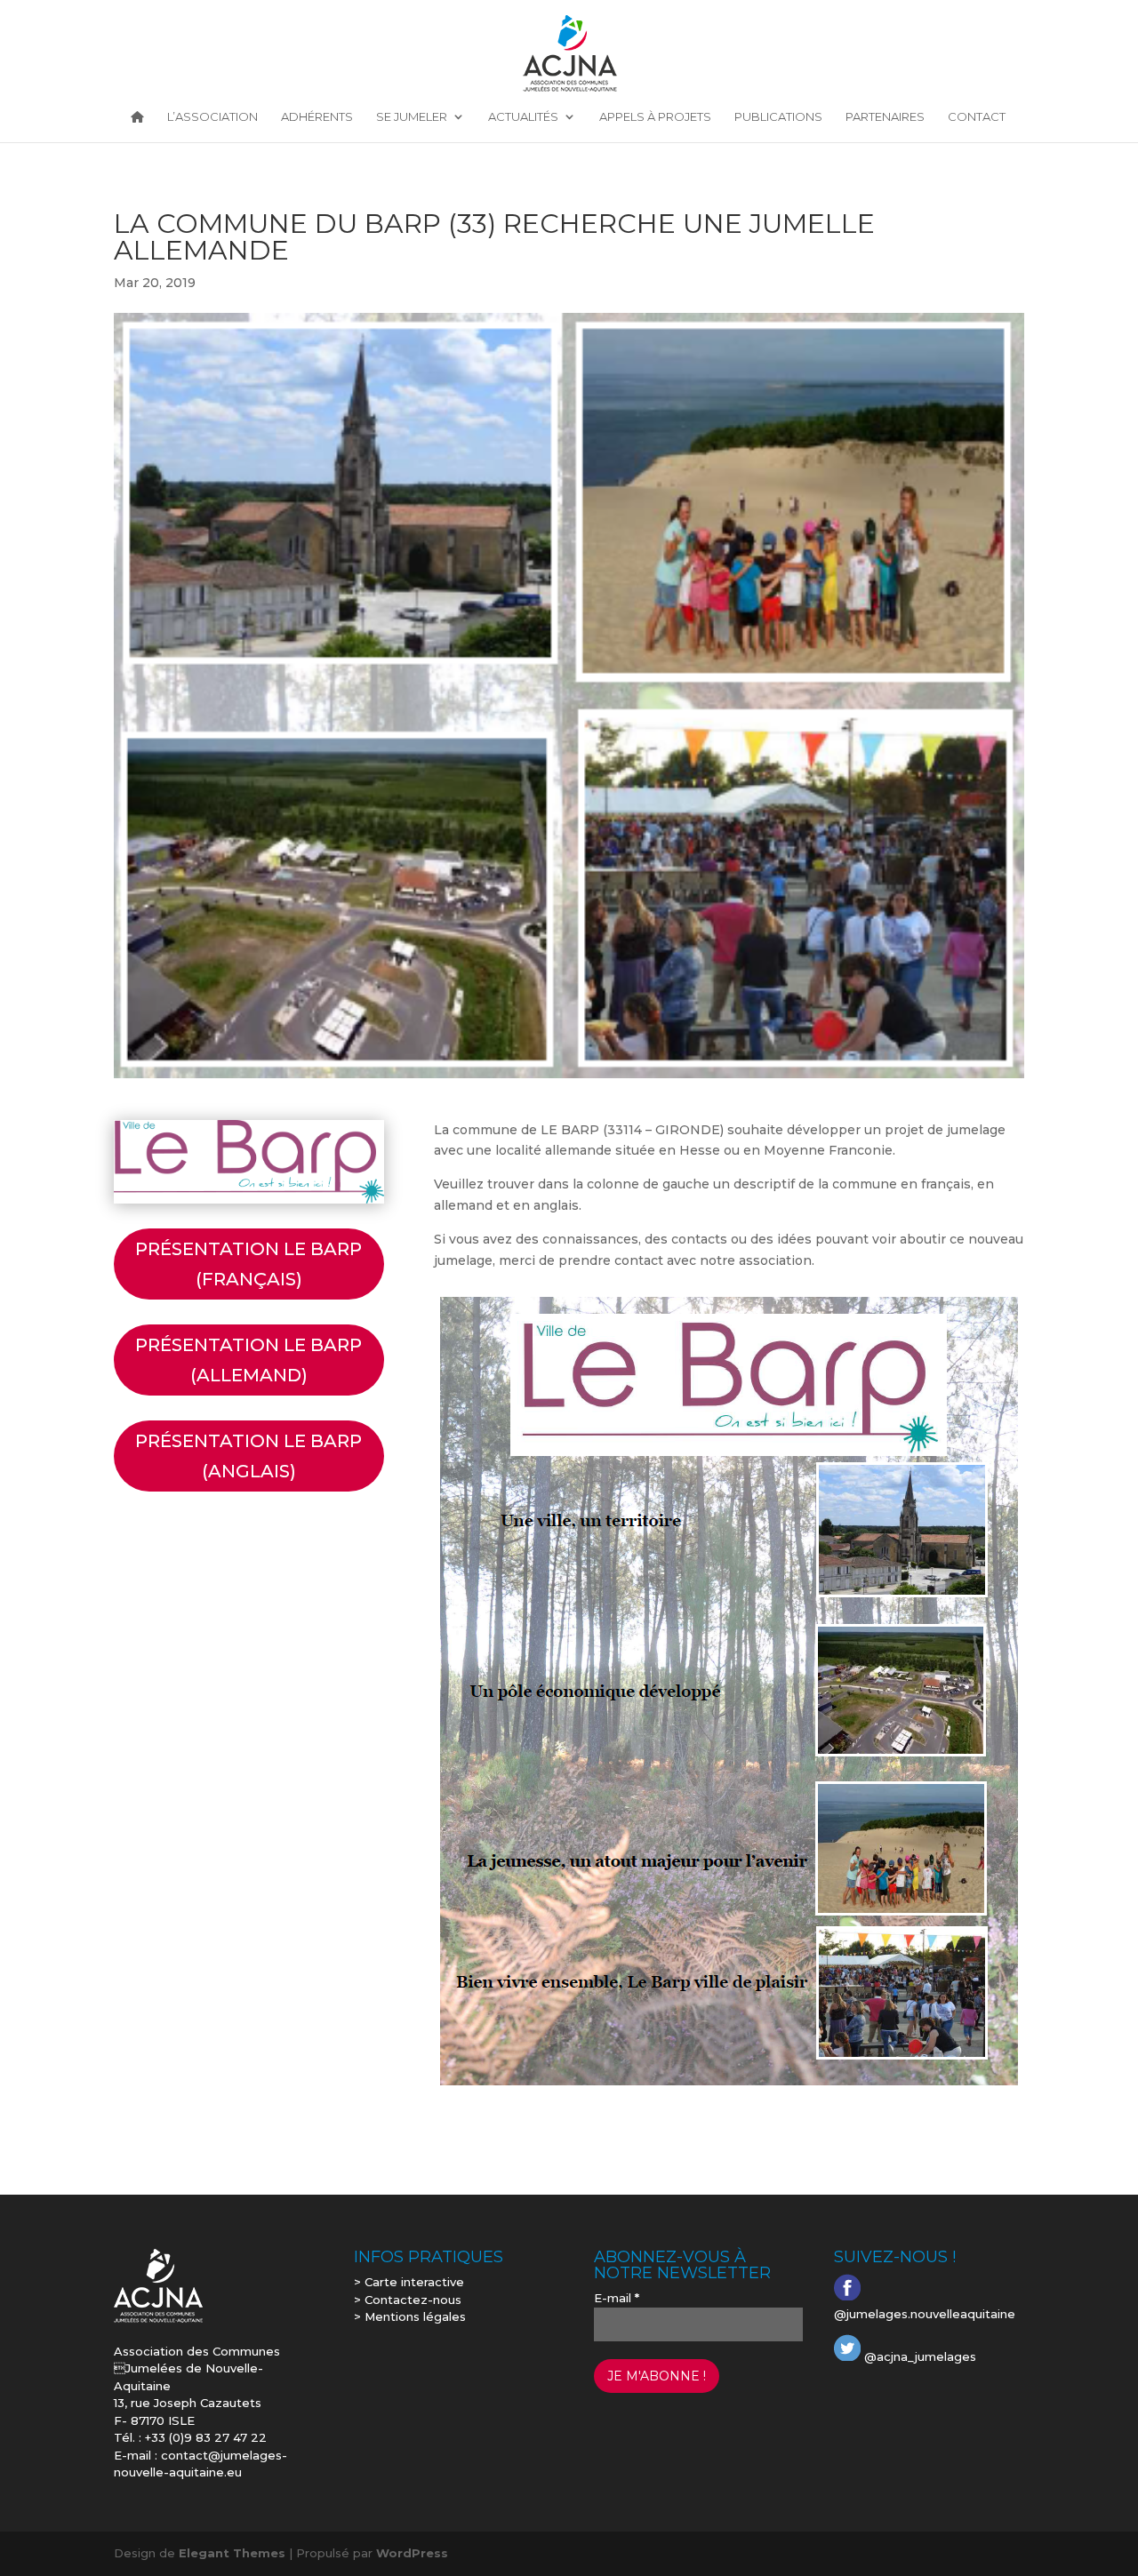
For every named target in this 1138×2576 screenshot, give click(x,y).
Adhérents (317, 117)
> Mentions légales (410, 2316)
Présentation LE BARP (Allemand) (248, 1360)
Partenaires (885, 117)
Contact (977, 117)
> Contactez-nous (408, 2300)
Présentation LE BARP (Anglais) (248, 1456)
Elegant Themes (232, 2553)
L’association (212, 117)
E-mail (617, 2298)
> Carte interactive (409, 2282)
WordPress (412, 2553)
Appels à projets (655, 117)
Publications (778, 117)
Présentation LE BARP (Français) (248, 1264)
